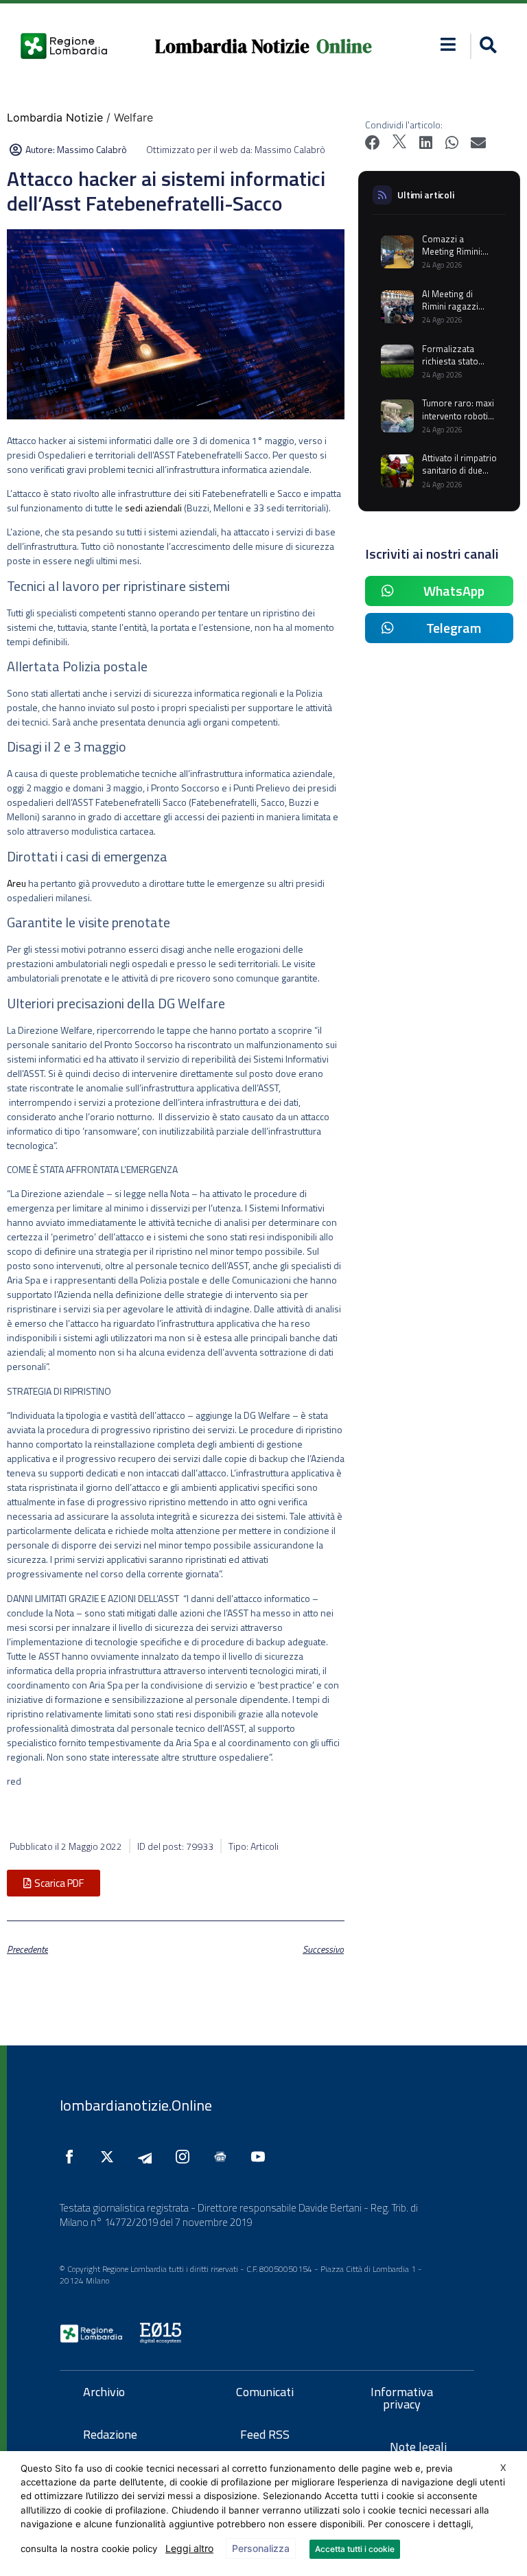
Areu (16, 883)
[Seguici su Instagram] (186, 2157)
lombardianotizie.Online (136, 2105)
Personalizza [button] (261, 2548)
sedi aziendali (152, 508)
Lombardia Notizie (232, 46)
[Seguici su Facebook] (73, 2157)
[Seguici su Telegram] (148, 2157)
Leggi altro (189, 2548)
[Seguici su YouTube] (261, 2157)
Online (344, 46)
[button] (448, 44)
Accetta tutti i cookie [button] (355, 2549)
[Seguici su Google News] (224, 2157)
